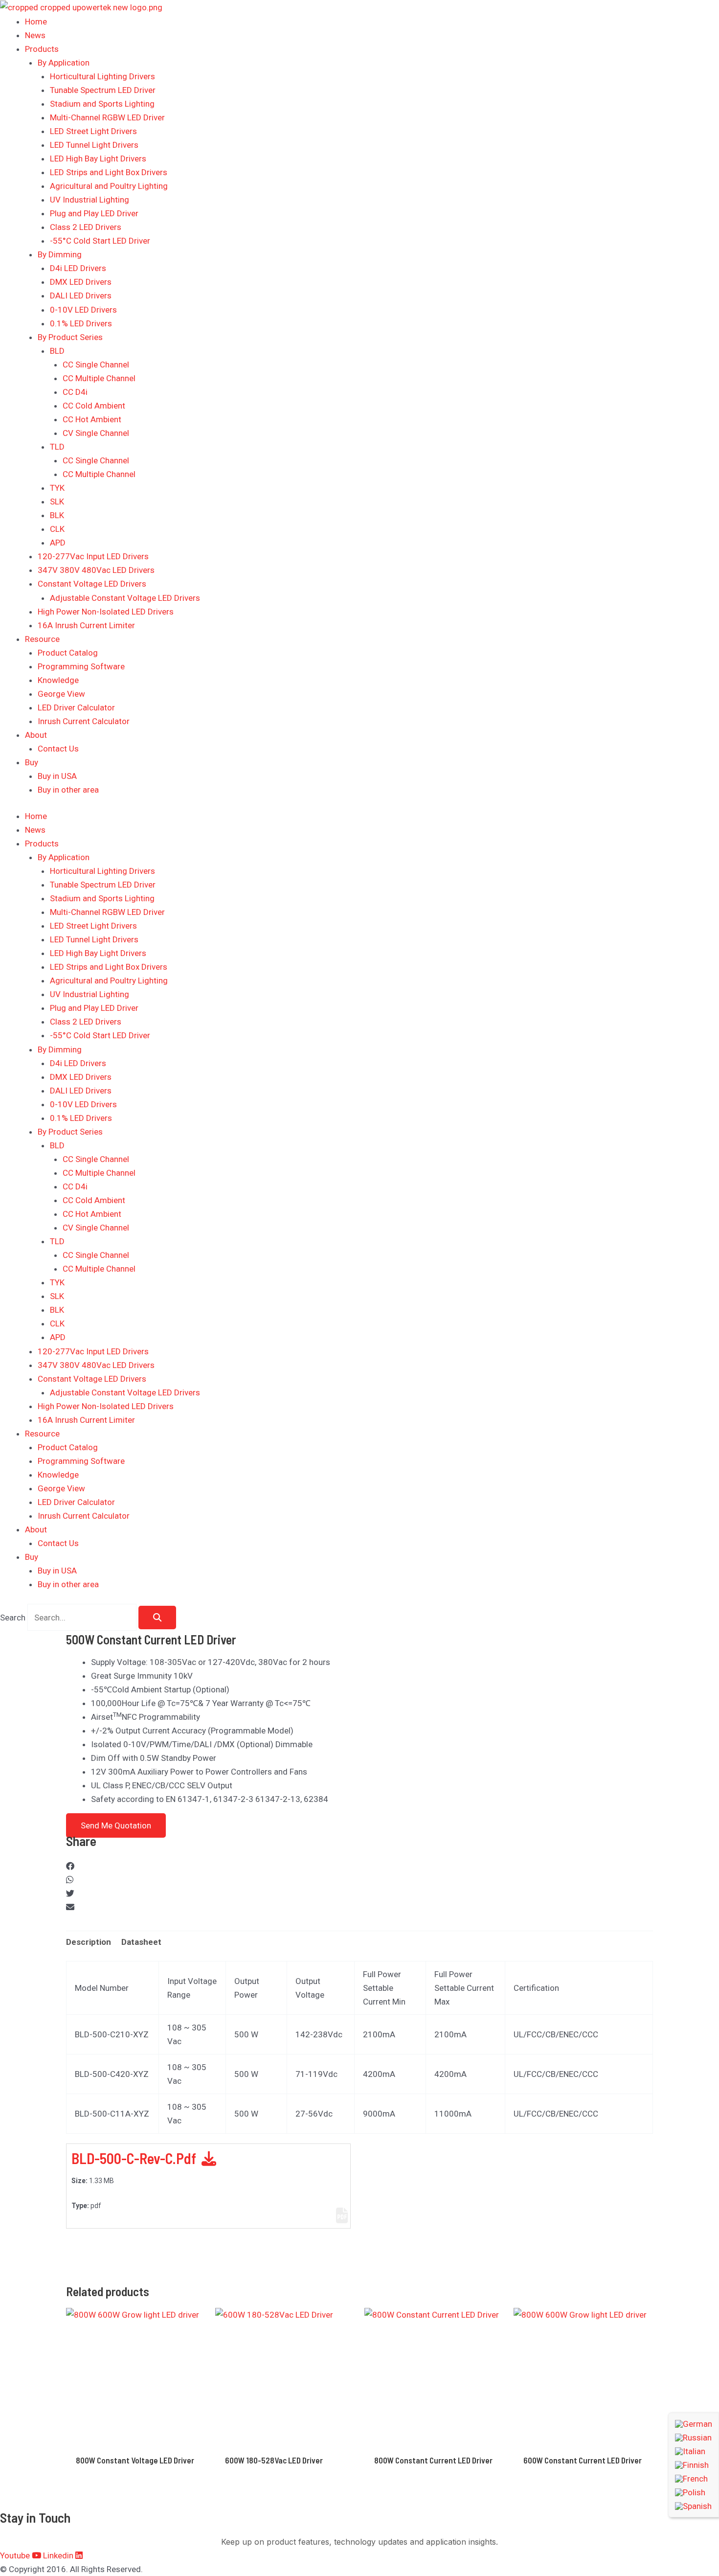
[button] (359, 1866)
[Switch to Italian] (694, 2451)
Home (36, 22)
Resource (42, 639)
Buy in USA (57, 776)
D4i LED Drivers (78, 268)
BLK (57, 515)
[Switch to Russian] (694, 2438)
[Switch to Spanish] (694, 2506)
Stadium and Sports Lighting (102, 104)
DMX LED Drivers (81, 282)
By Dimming (60, 254)
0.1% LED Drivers (81, 323)
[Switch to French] (694, 2479)
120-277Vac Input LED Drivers (93, 556)
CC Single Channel (96, 365)
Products (42, 49)
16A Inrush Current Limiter (86, 625)
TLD (57, 447)
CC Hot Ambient (92, 419)
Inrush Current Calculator (84, 721)
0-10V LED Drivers (83, 310)
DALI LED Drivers (81, 296)
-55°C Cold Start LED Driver (100, 241)
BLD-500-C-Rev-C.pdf (135, 2158)
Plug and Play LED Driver (94, 213)
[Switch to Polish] (694, 2492)
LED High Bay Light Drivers (98, 159)
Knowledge (58, 680)
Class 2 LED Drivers (86, 227)
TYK (57, 488)
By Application (64, 63)
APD (58, 543)
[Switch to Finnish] (694, 2465)
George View (61, 694)
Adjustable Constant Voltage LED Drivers (125, 598)
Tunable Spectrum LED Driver (103, 90)
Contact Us (58, 749)
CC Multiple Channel (99, 378)
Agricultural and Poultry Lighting (109, 186)
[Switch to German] (694, 2424)
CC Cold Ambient (94, 406)
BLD (57, 351)
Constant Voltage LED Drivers (92, 584)
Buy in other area (68, 790)
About (36, 735)
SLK (57, 502)
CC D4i (75, 392)
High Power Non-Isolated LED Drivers (106, 612)
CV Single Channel (96, 433)
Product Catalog (68, 653)
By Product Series (70, 337)
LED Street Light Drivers (93, 131)
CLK (57, 529)
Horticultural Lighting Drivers (102, 76)
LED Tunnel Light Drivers (94, 145)
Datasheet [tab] (141, 1942)
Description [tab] (89, 1942)
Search (13, 1618)
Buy (32, 762)
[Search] (157, 1618)
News (35, 35)
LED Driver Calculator (76, 707)
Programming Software (81, 666)
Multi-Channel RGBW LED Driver (107, 117)
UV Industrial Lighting (90, 200)
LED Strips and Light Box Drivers (109, 172)
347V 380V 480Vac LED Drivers (96, 570)
